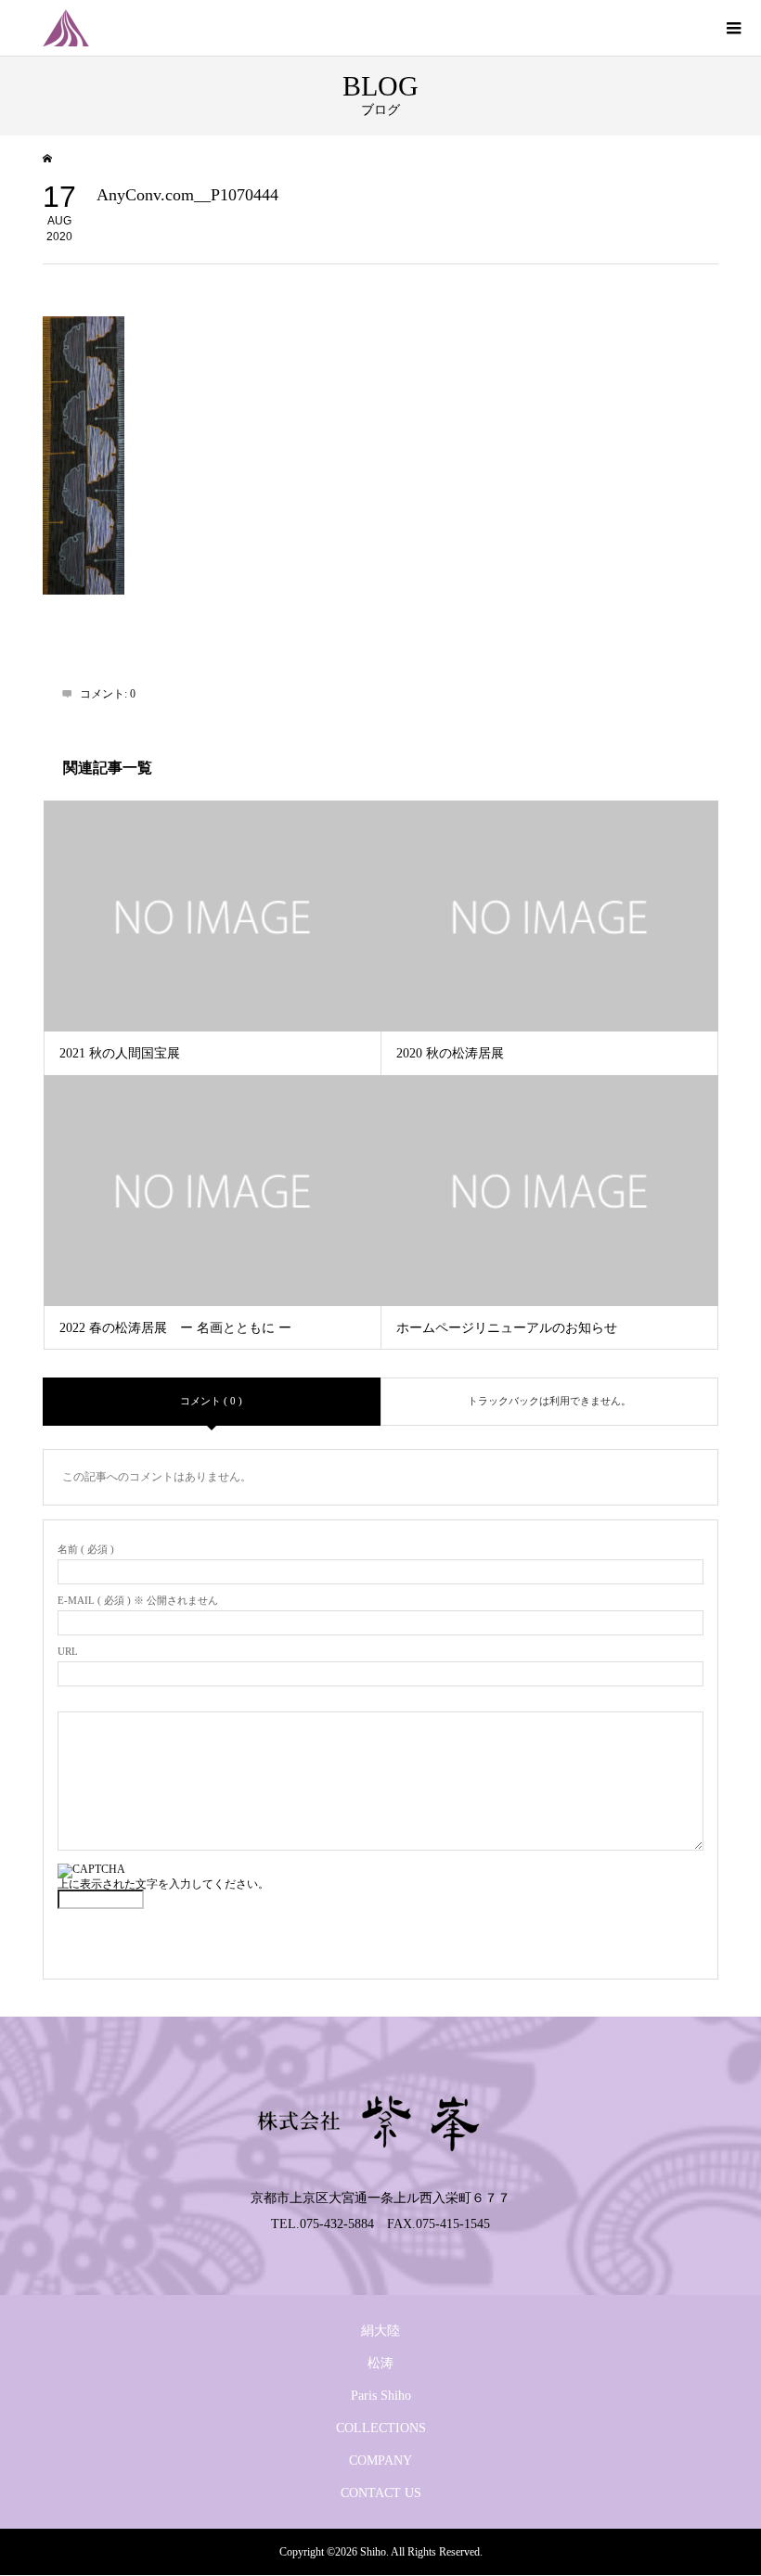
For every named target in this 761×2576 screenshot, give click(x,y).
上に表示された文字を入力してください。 (163, 1884)
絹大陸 (380, 2331)
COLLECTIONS (381, 2428)
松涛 (380, 2363)
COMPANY (380, 2461)
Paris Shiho (381, 2396)
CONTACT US (381, 2493)
